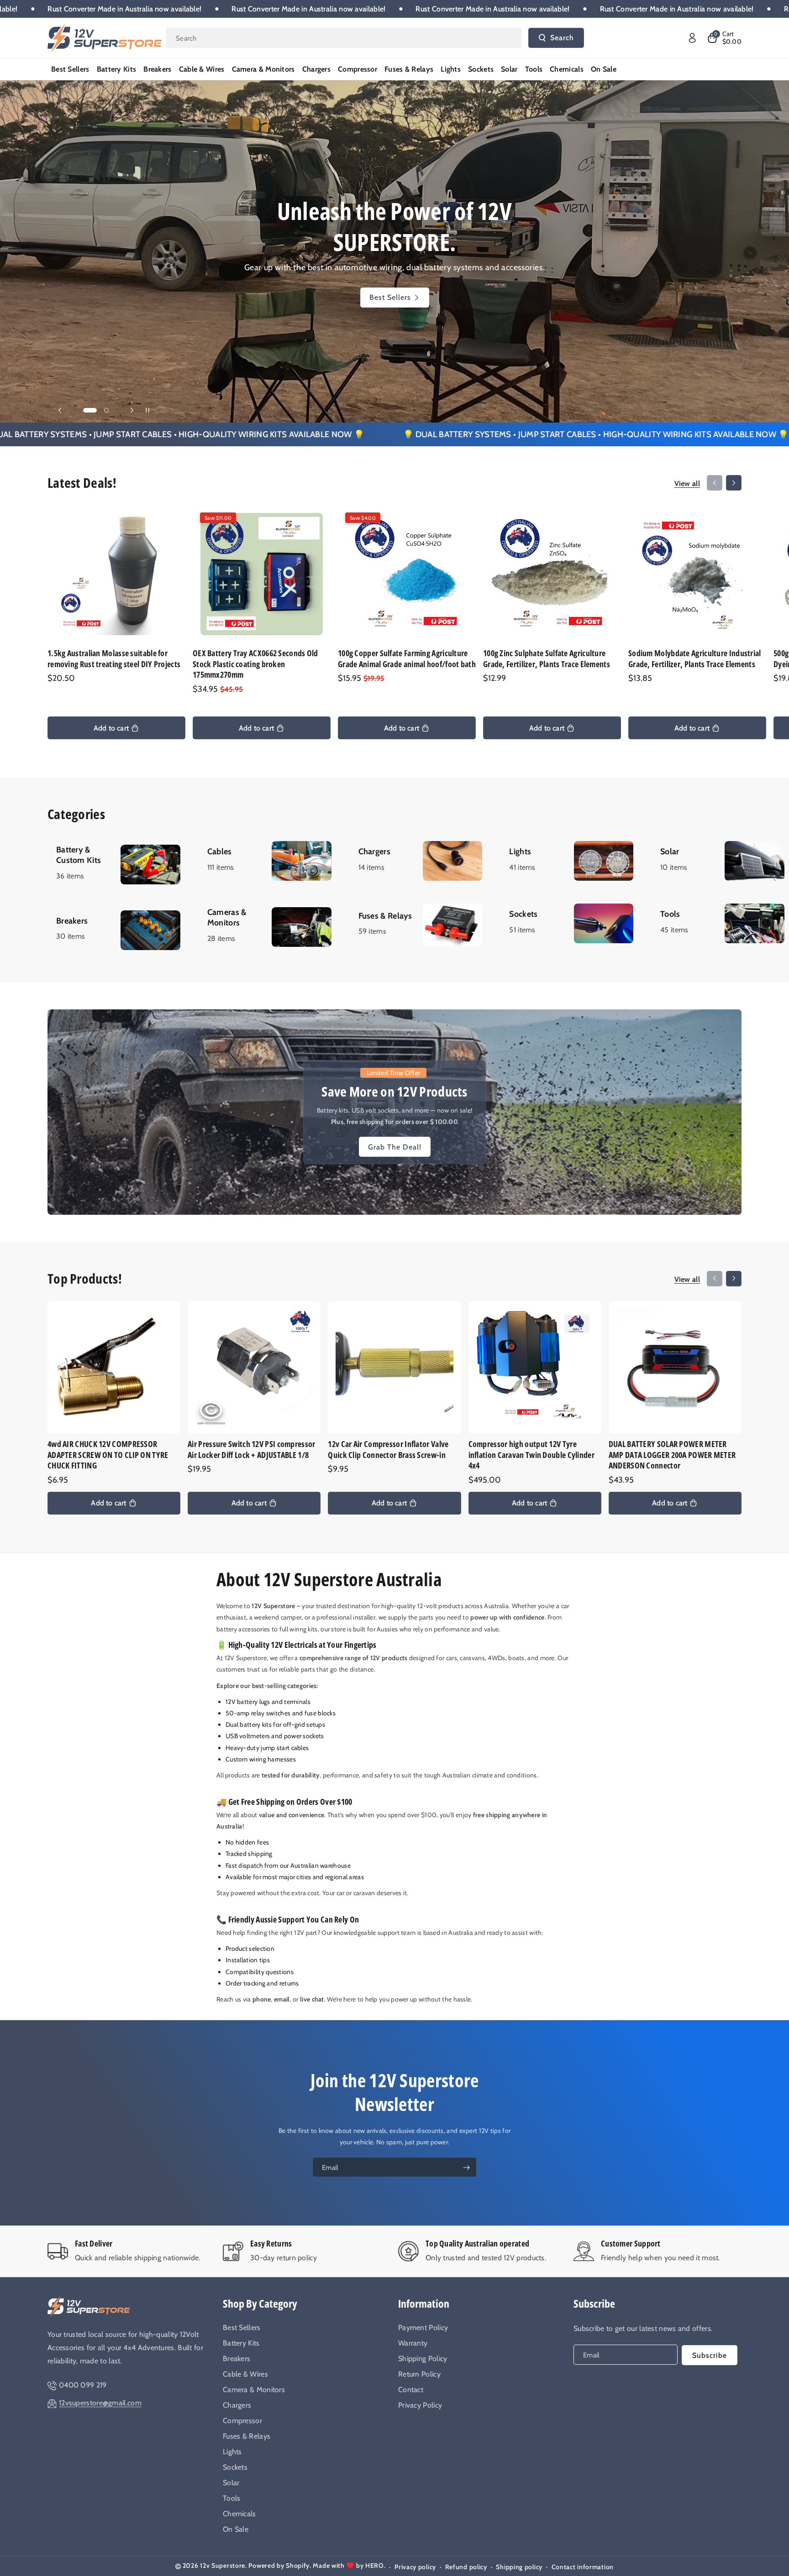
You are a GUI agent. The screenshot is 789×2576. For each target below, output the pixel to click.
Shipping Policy (423, 2359)
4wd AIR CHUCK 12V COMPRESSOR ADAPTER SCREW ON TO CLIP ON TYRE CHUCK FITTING (108, 1455)
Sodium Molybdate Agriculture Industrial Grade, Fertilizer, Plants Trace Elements (695, 658)
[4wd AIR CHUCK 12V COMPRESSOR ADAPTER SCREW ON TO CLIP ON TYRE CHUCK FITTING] (114, 1367)
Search (562, 38)
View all (687, 483)
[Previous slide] (60, 410)
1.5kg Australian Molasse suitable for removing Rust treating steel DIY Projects (114, 658)
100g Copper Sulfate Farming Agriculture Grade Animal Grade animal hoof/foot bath (407, 658)
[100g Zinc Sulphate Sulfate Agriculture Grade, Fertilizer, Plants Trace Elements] (552, 574)
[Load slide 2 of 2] (102, 410)
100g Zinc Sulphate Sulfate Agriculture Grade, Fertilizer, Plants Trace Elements (547, 658)
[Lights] (569, 861)
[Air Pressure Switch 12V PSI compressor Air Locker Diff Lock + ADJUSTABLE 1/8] (254, 1367)
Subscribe (594, 2303)
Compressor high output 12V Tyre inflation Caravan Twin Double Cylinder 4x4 (531, 1455)
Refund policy (466, 2567)
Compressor (242, 2421)
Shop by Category (260, 2303)
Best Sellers (242, 2328)
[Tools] (720, 923)
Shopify (298, 2566)
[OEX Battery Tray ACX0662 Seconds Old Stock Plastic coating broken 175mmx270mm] (262, 574)
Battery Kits (390, 282)
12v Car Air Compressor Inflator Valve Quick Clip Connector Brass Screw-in (388, 1449)
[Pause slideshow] (147, 410)
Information (424, 2303)
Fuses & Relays (247, 2436)
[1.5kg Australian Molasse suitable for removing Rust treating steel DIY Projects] (116, 574)
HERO (375, 2566)
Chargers (237, 2405)
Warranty (413, 2343)
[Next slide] (132, 410)
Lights (232, 2452)
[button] (724, 38)
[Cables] (267, 861)
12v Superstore (223, 2566)
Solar (231, 2483)
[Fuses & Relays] (418, 925)
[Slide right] (734, 483)
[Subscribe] (466, 2168)
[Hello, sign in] (692, 38)
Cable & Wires (245, 2374)
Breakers (237, 2359)
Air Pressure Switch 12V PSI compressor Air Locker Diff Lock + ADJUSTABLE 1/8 (251, 1449)
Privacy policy (415, 2567)
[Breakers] (116, 930)
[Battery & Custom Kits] (116, 864)
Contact (411, 2390)
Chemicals (239, 2514)
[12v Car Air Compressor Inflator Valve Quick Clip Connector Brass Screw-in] (394, 1367)
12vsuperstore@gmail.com (100, 2403)
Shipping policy (519, 2567)
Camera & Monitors (254, 2390)
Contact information (583, 2567)
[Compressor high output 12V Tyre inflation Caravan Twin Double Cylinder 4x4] (535, 1367)
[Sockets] (569, 923)
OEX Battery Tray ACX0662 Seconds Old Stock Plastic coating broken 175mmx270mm (255, 664)
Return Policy (419, 2374)
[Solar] (720, 861)
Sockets (235, 2467)
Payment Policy (423, 2328)
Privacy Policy (420, 2405)
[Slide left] (715, 483)
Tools (232, 2498)
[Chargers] (418, 861)
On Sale (236, 2529)
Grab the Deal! (395, 1147)
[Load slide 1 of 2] (85, 410)
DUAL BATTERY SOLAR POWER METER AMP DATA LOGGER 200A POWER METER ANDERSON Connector (672, 1455)
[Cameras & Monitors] (267, 927)
